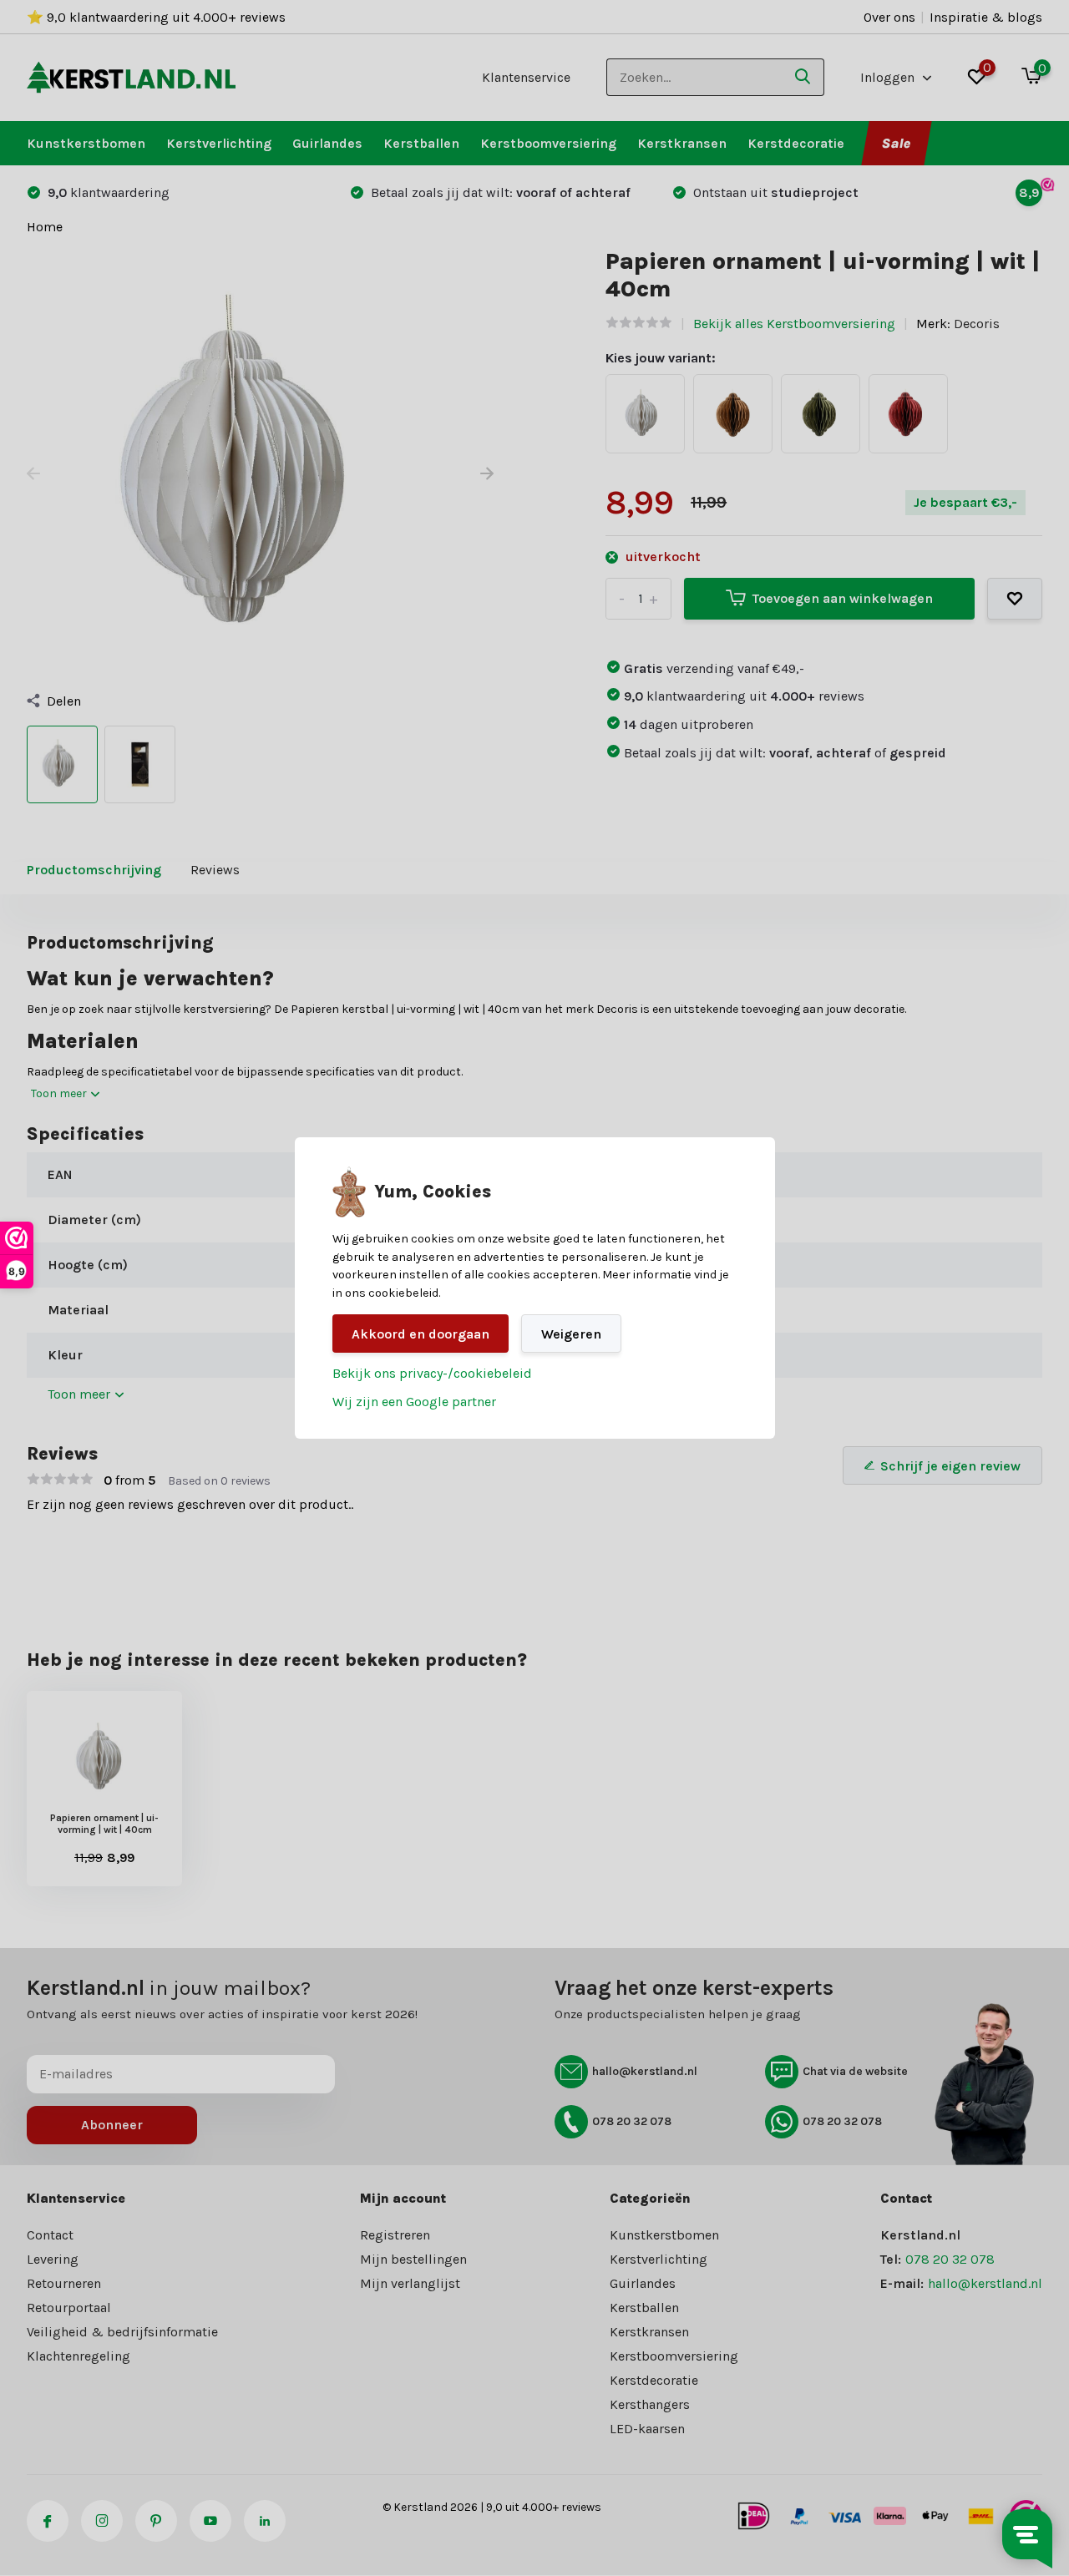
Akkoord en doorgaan (421, 1334)
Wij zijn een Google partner (414, 1402)
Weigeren (571, 1334)
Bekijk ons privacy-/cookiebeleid (432, 1373)
